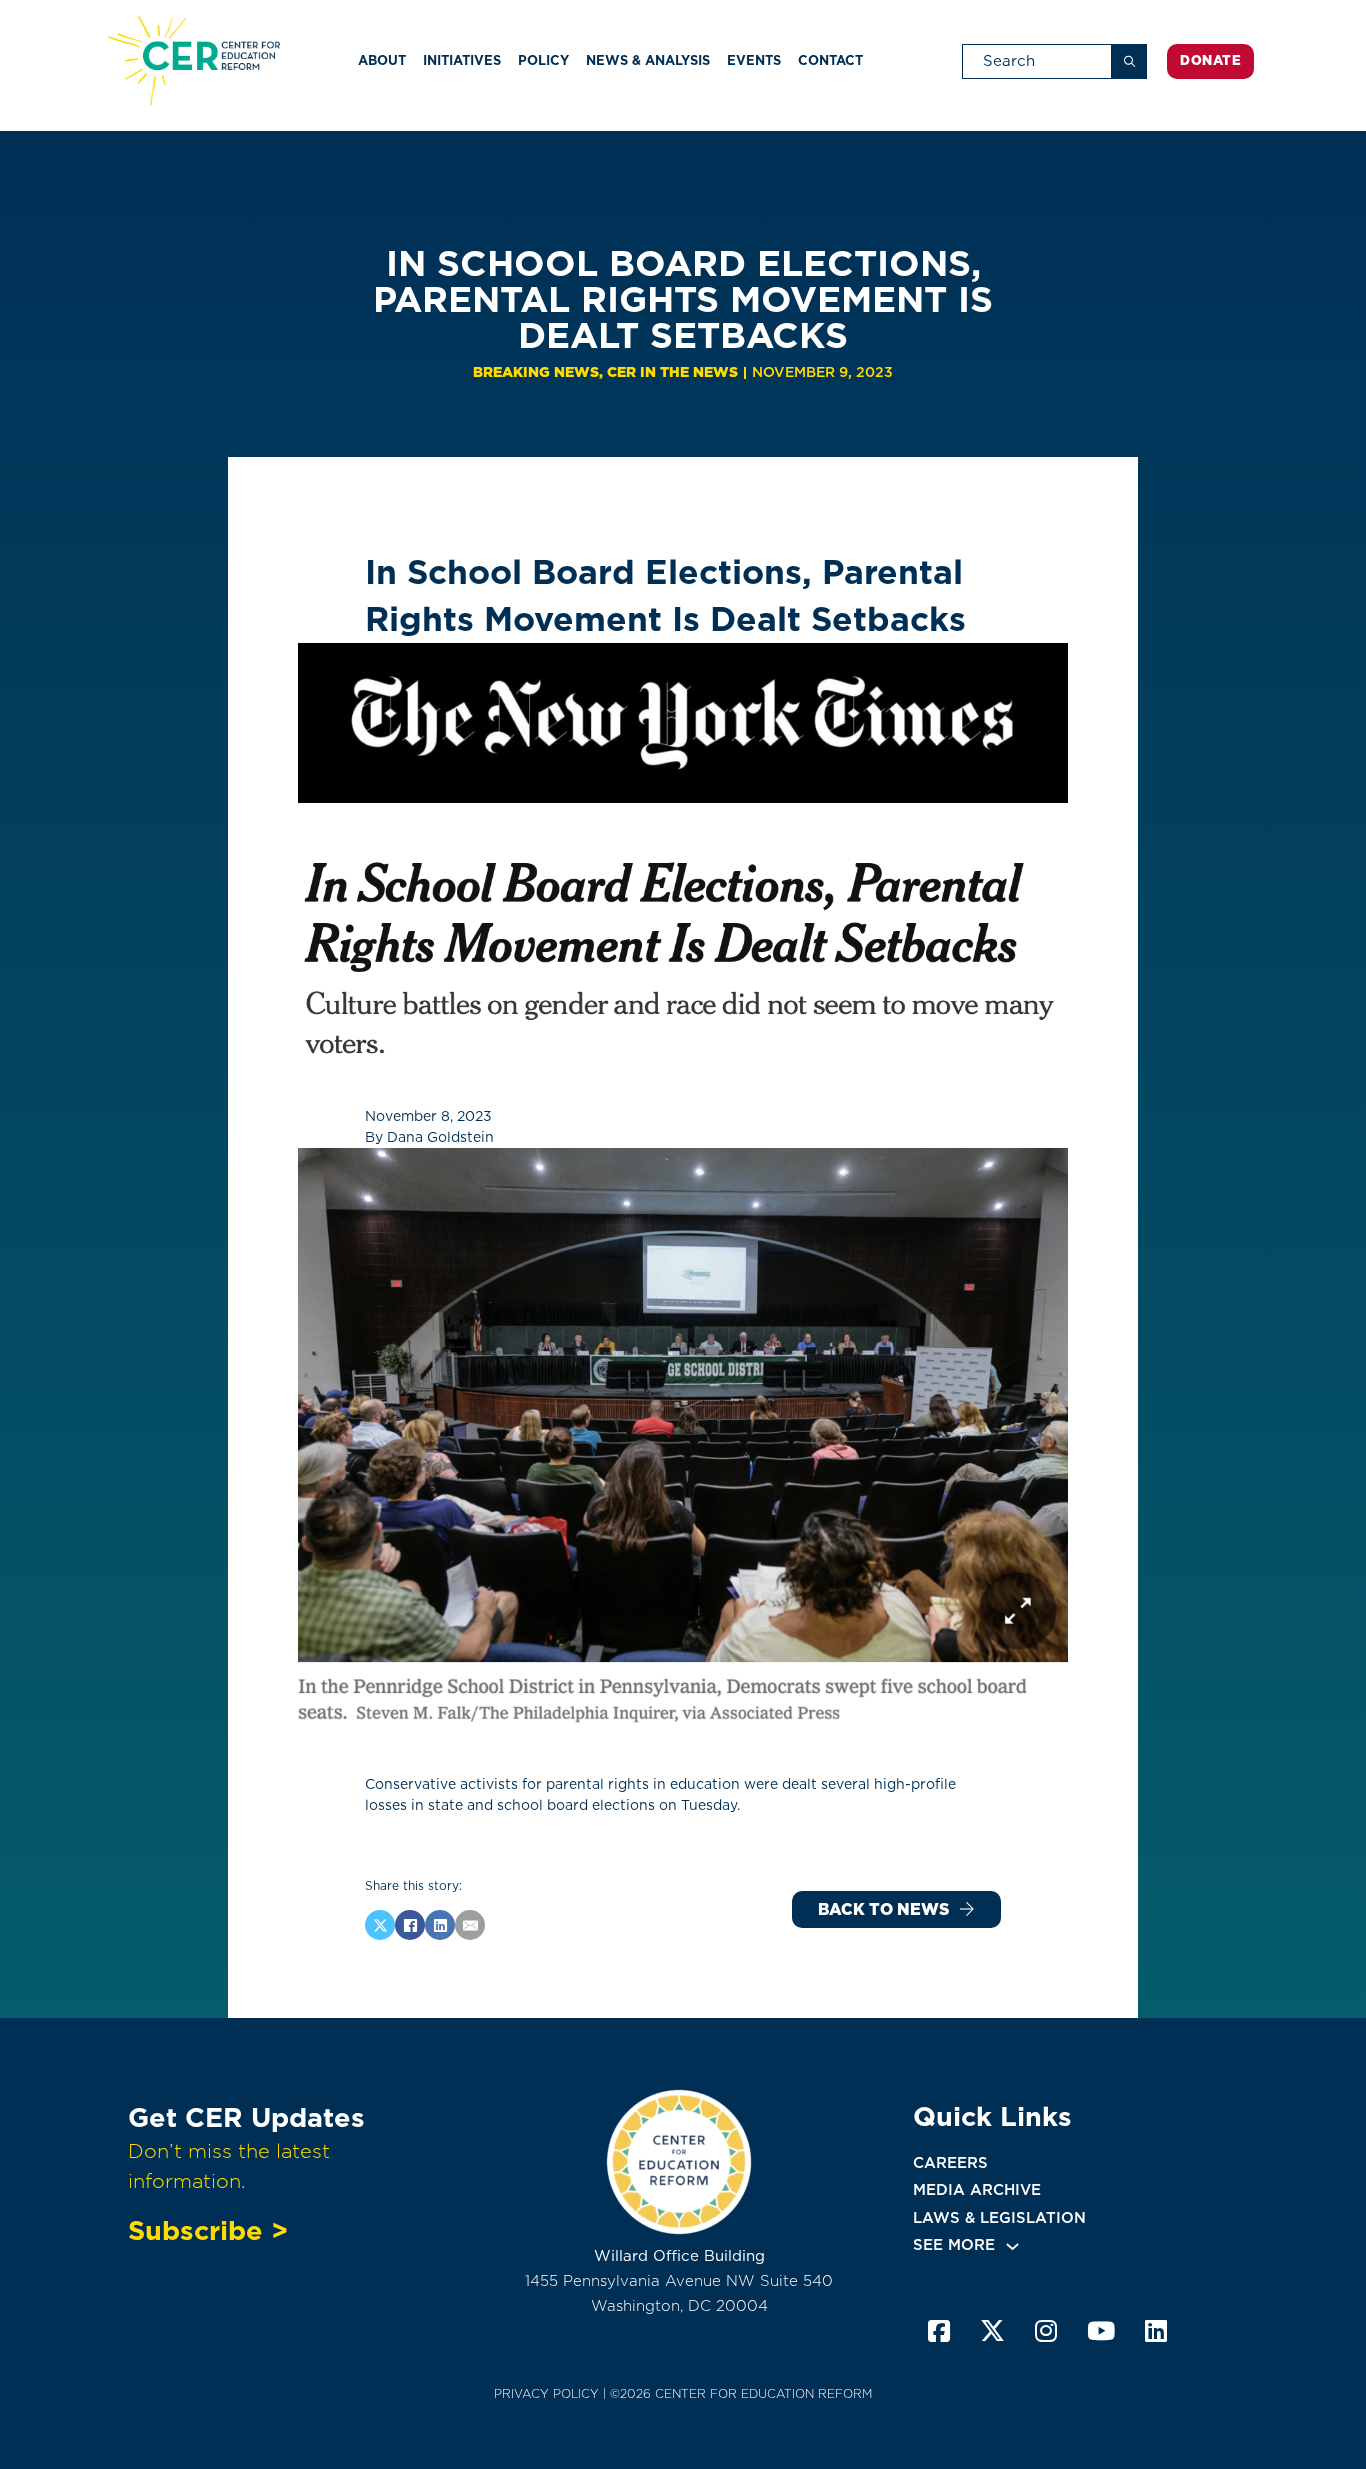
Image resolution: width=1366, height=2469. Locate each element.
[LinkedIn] (440, 1925)
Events (754, 60)
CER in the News (672, 372)
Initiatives (462, 60)
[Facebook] (410, 1925)
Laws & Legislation (999, 2218)
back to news (883, 1909)
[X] (380, 1925)
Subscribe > (208, 2230)
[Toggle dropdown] (1012, 2246)
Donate (1210, 60)
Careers (950, 2163)
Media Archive (977, 2190)
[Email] (470, 1925)
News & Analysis (648, 60)
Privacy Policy (546, 2393)
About (382, 60)
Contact (830, 60)
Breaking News (536, 372)
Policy (543, 60)
